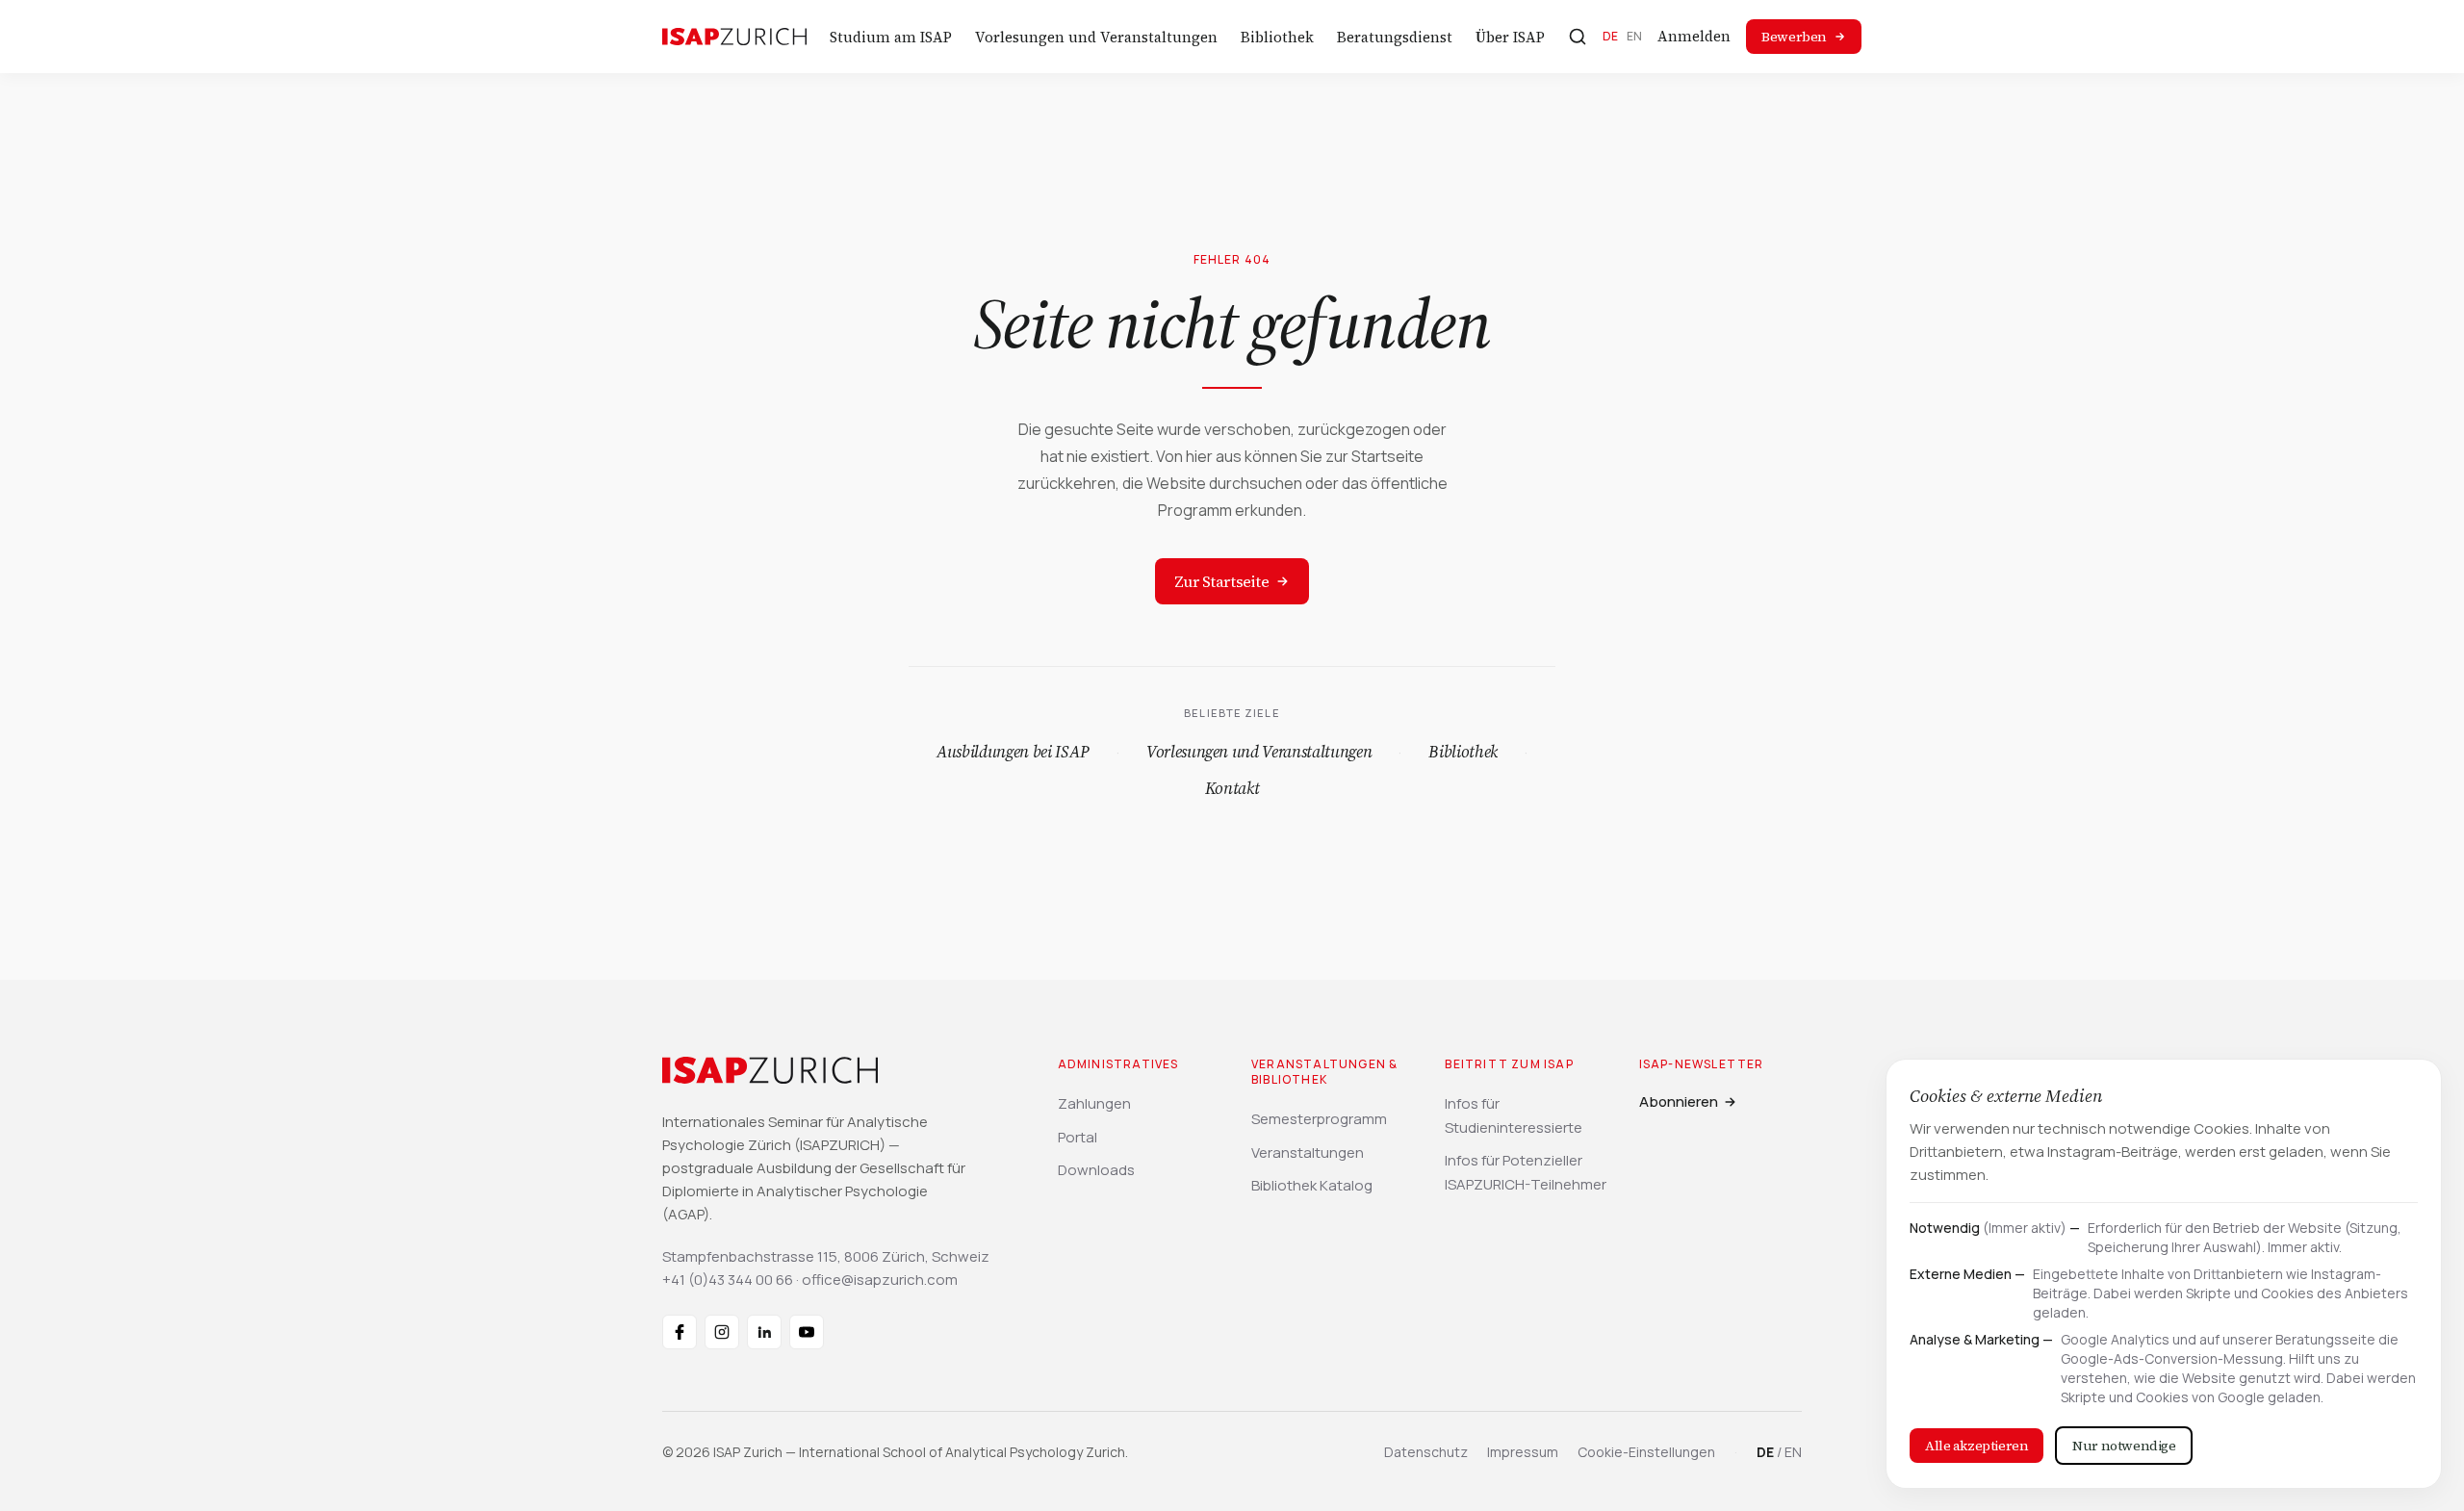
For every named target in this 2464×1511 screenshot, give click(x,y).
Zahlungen (1094, 1103)
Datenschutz (1426, 1452)
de (1611, 36)
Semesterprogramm (1319, 1119)
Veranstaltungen (1308, 1152)
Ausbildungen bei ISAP (1013, 752)
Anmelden (1694, 36)
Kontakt (1232, 788)
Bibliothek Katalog (1312, 1185)
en (1635, 36)
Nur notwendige (2124, 1446)
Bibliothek (1277, 37)
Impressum (1523, 1452)
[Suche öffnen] (1578, 37)
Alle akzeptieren (1976, 1446)
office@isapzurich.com (880, 1280)
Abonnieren (1679, 1101)
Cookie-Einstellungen (1646, 1452)
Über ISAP (1510, 37)
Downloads (1096, 1170)
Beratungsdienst (1395, 37)
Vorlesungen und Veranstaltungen (1096, 37)
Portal (1078, 1137)
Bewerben (1794, 37)
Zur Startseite (1221, 581)
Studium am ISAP (891, 37)
